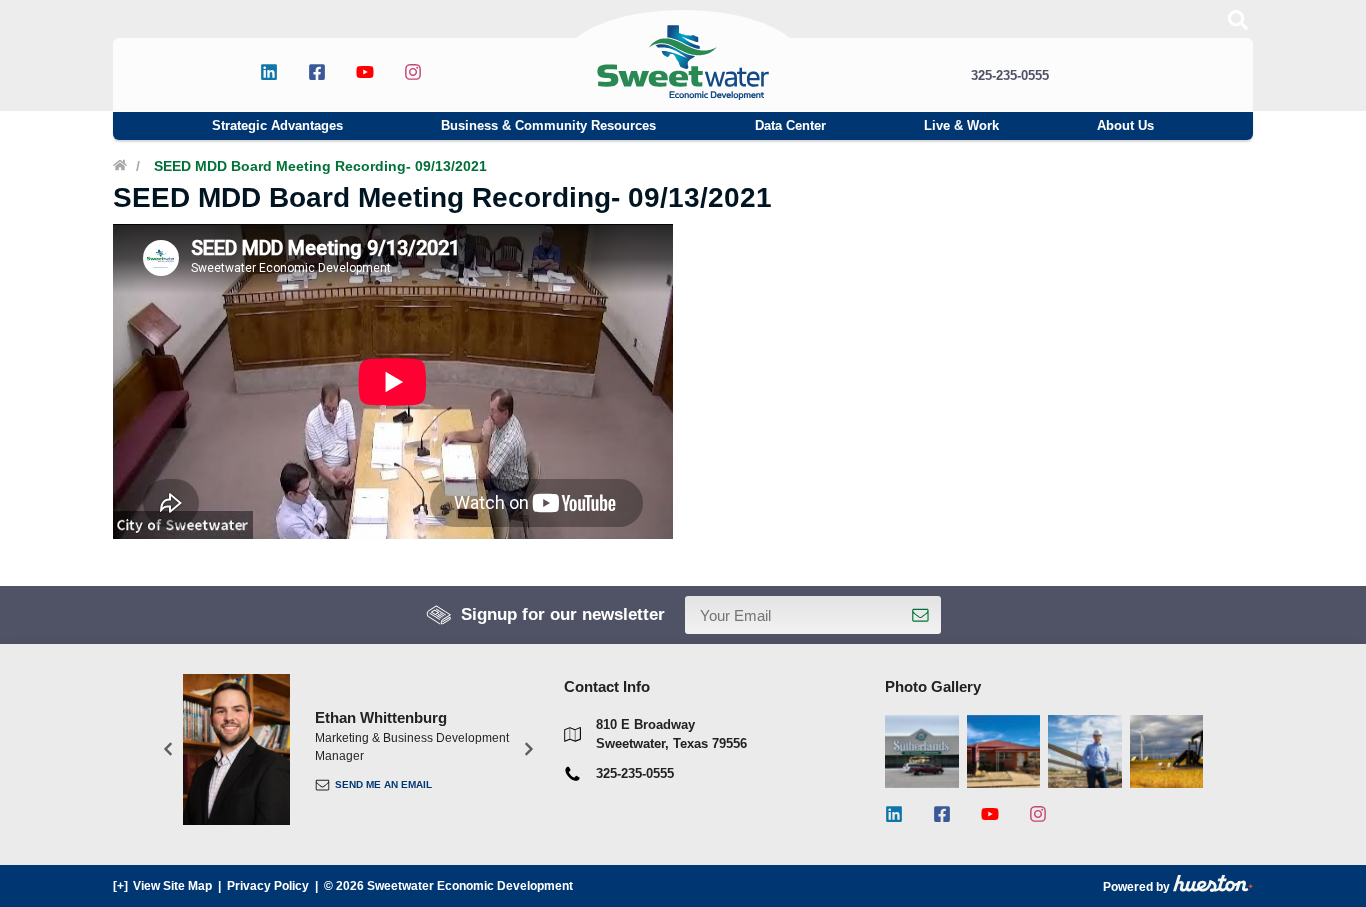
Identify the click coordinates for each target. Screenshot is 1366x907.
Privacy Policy (268, 886)
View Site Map (172, 886)
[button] (168, 749)
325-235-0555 (1010, 75)
